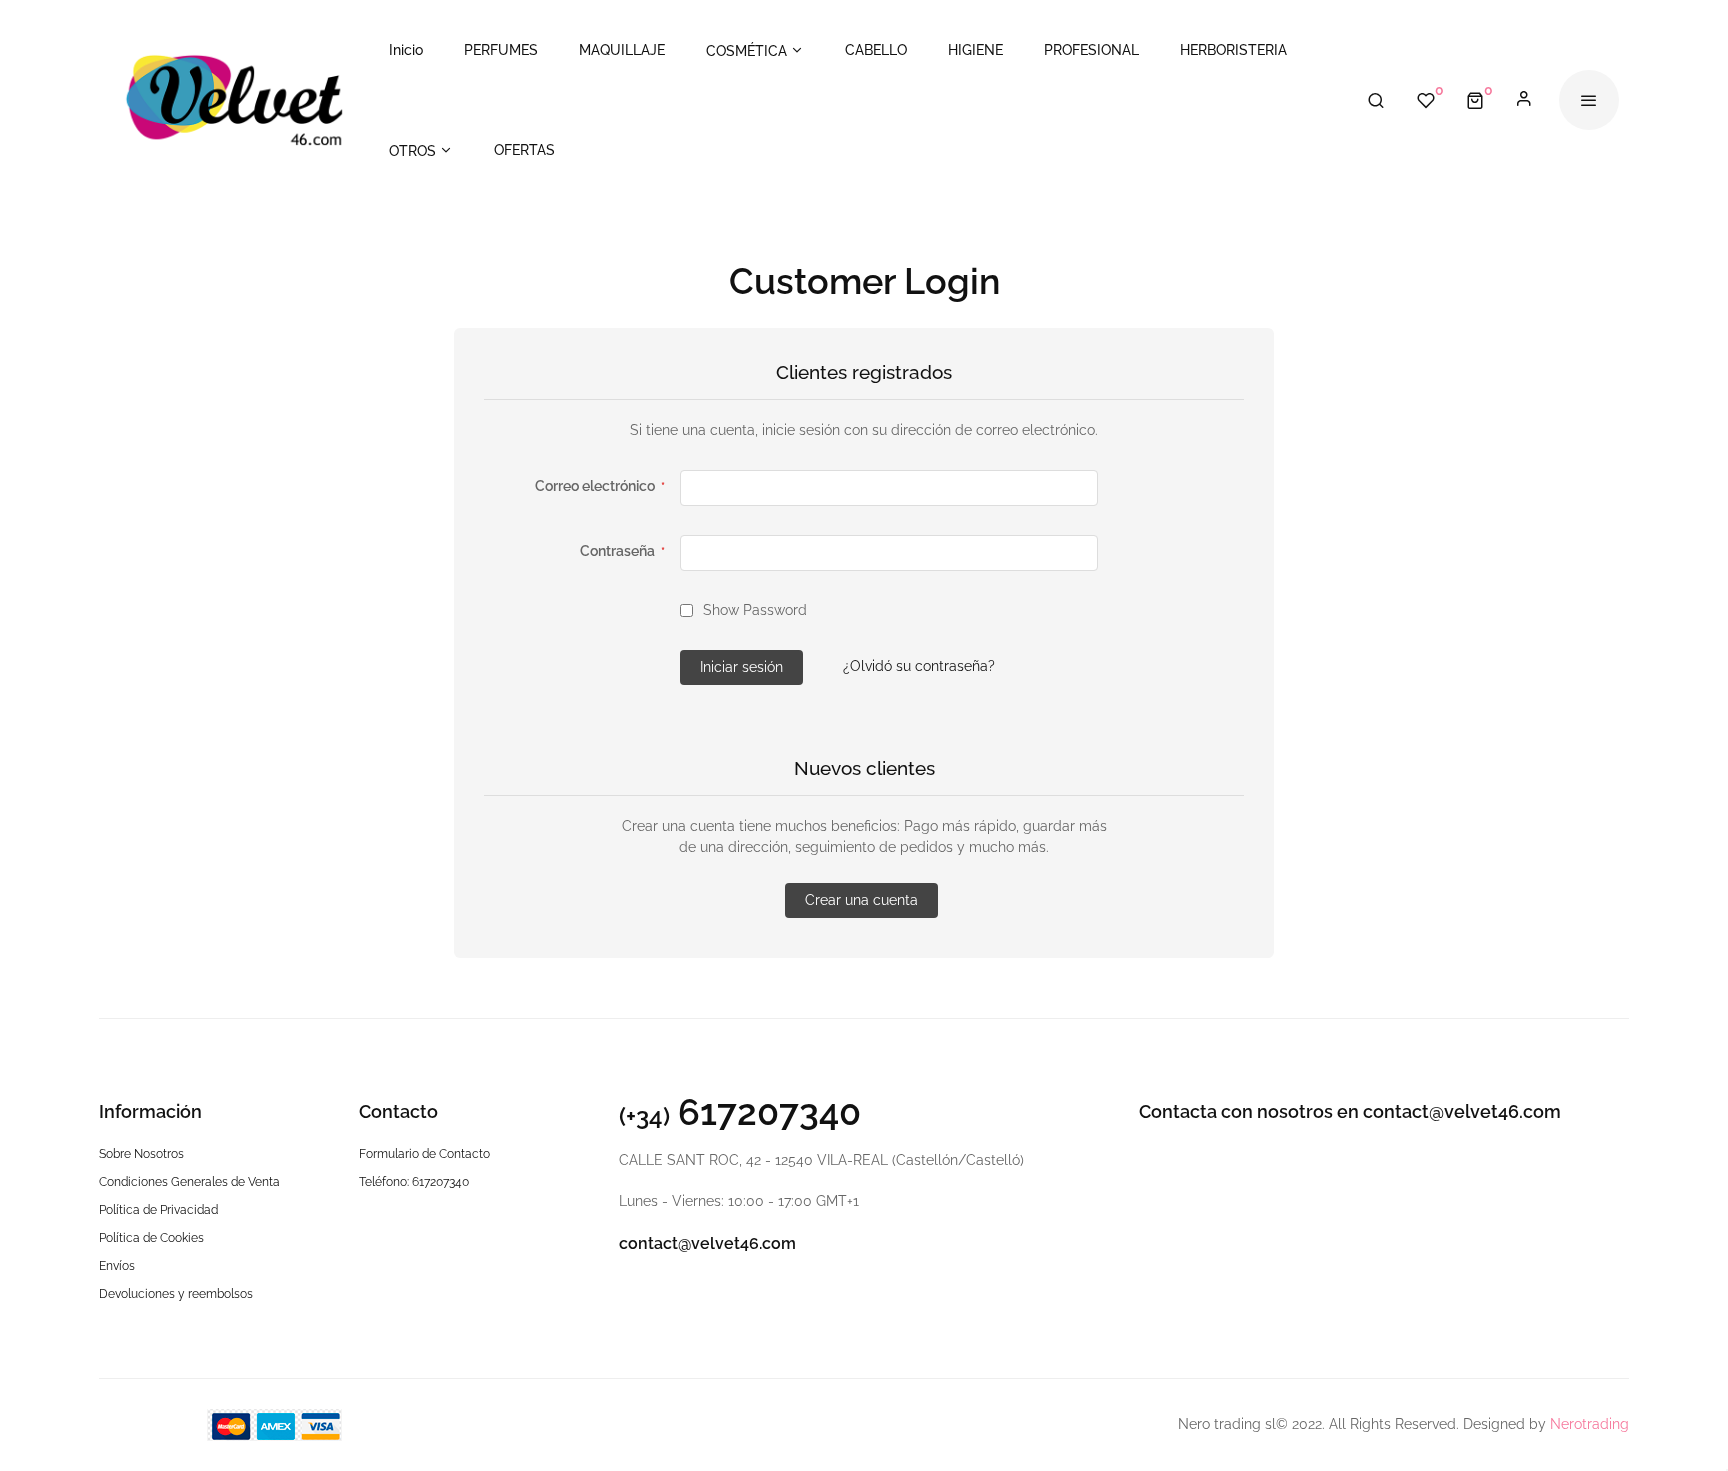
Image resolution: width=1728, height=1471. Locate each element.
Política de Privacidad (158, 1210)
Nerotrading (1589, 1424)
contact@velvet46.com (707, 1243)
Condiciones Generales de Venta (189, 1182)
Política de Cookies (151, 1238)
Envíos (117, 1266)
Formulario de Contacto (424, 1154)
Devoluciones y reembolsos (176, 1294)
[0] (1475, 100)
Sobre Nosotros (141, 1154)
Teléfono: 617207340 (414, 1182)
